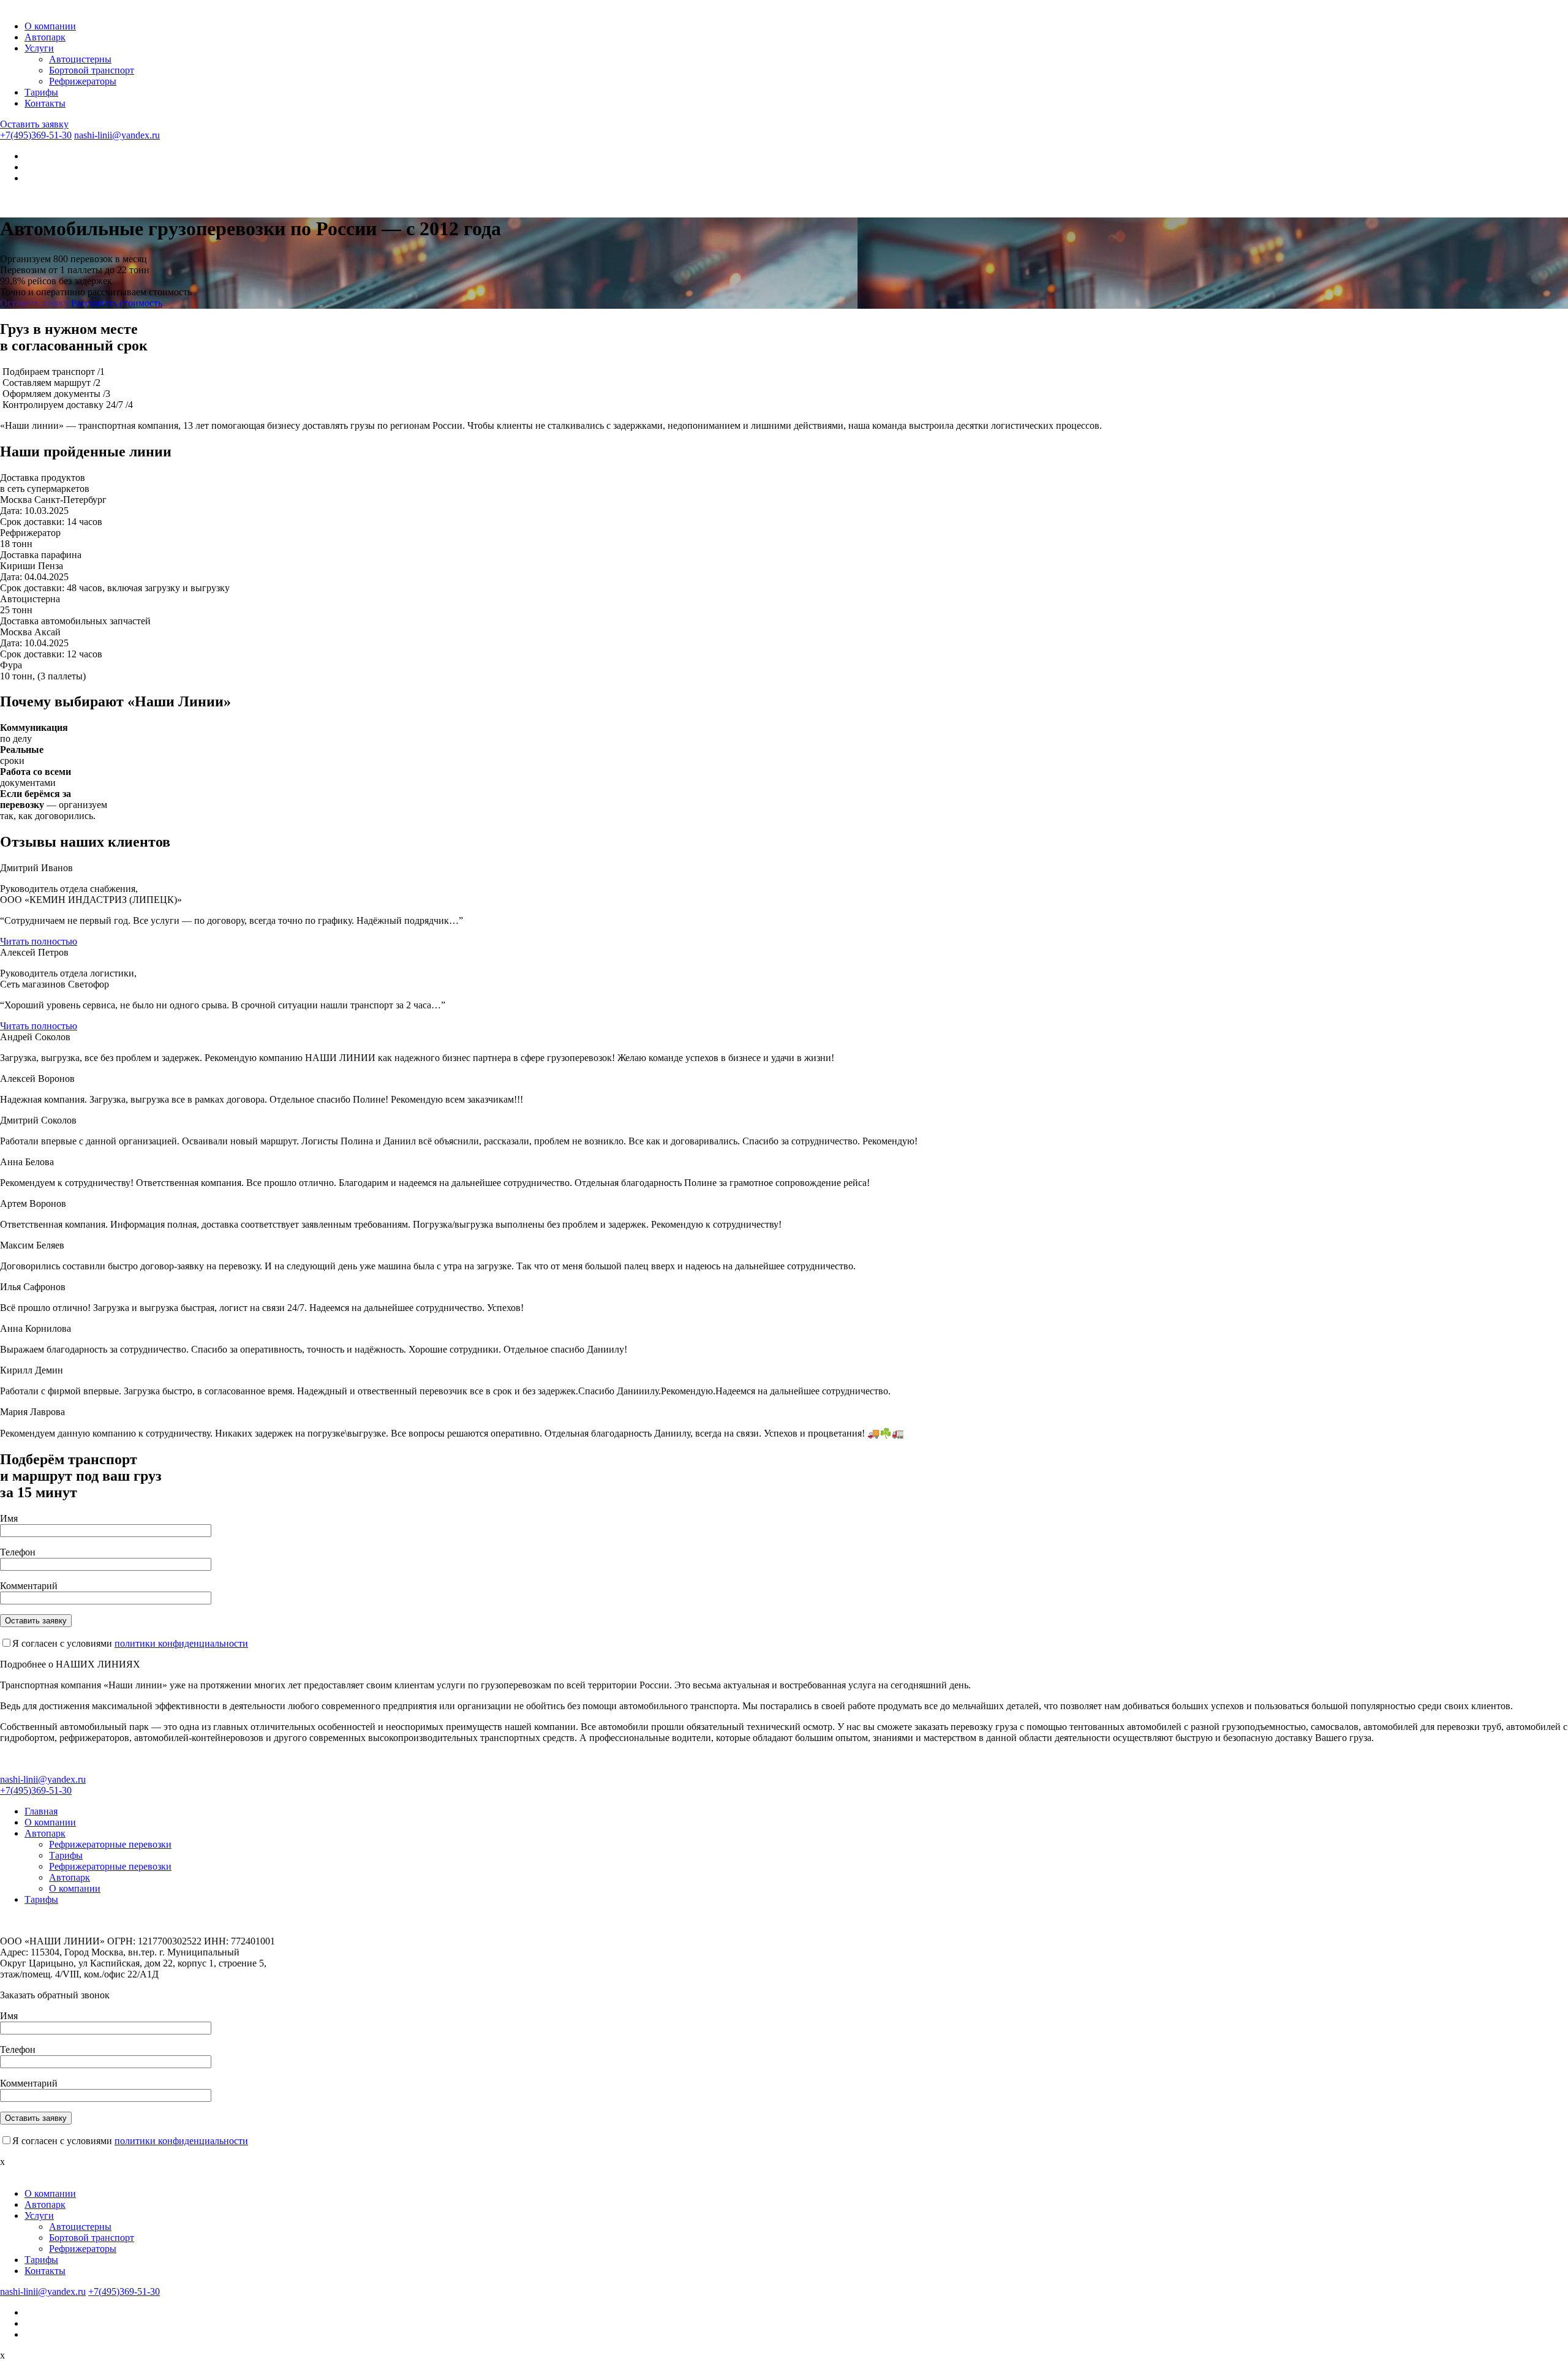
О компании (50, 26)
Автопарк (45, 37)
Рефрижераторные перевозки (110, 1844)
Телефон (18, 1552)
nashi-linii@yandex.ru (117, 135)
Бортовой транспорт (92, 70)
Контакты (45, 103)
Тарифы (41, 92)
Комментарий (29, 1586)
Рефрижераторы (83, 81)
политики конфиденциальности (181, 1643)
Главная (41, 1811)
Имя (9, 1518)
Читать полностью (39, 941)
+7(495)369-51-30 (36, 135)
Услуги (39, 48)
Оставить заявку (34, 124)
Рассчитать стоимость (117, 303)
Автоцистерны (80, 59)
